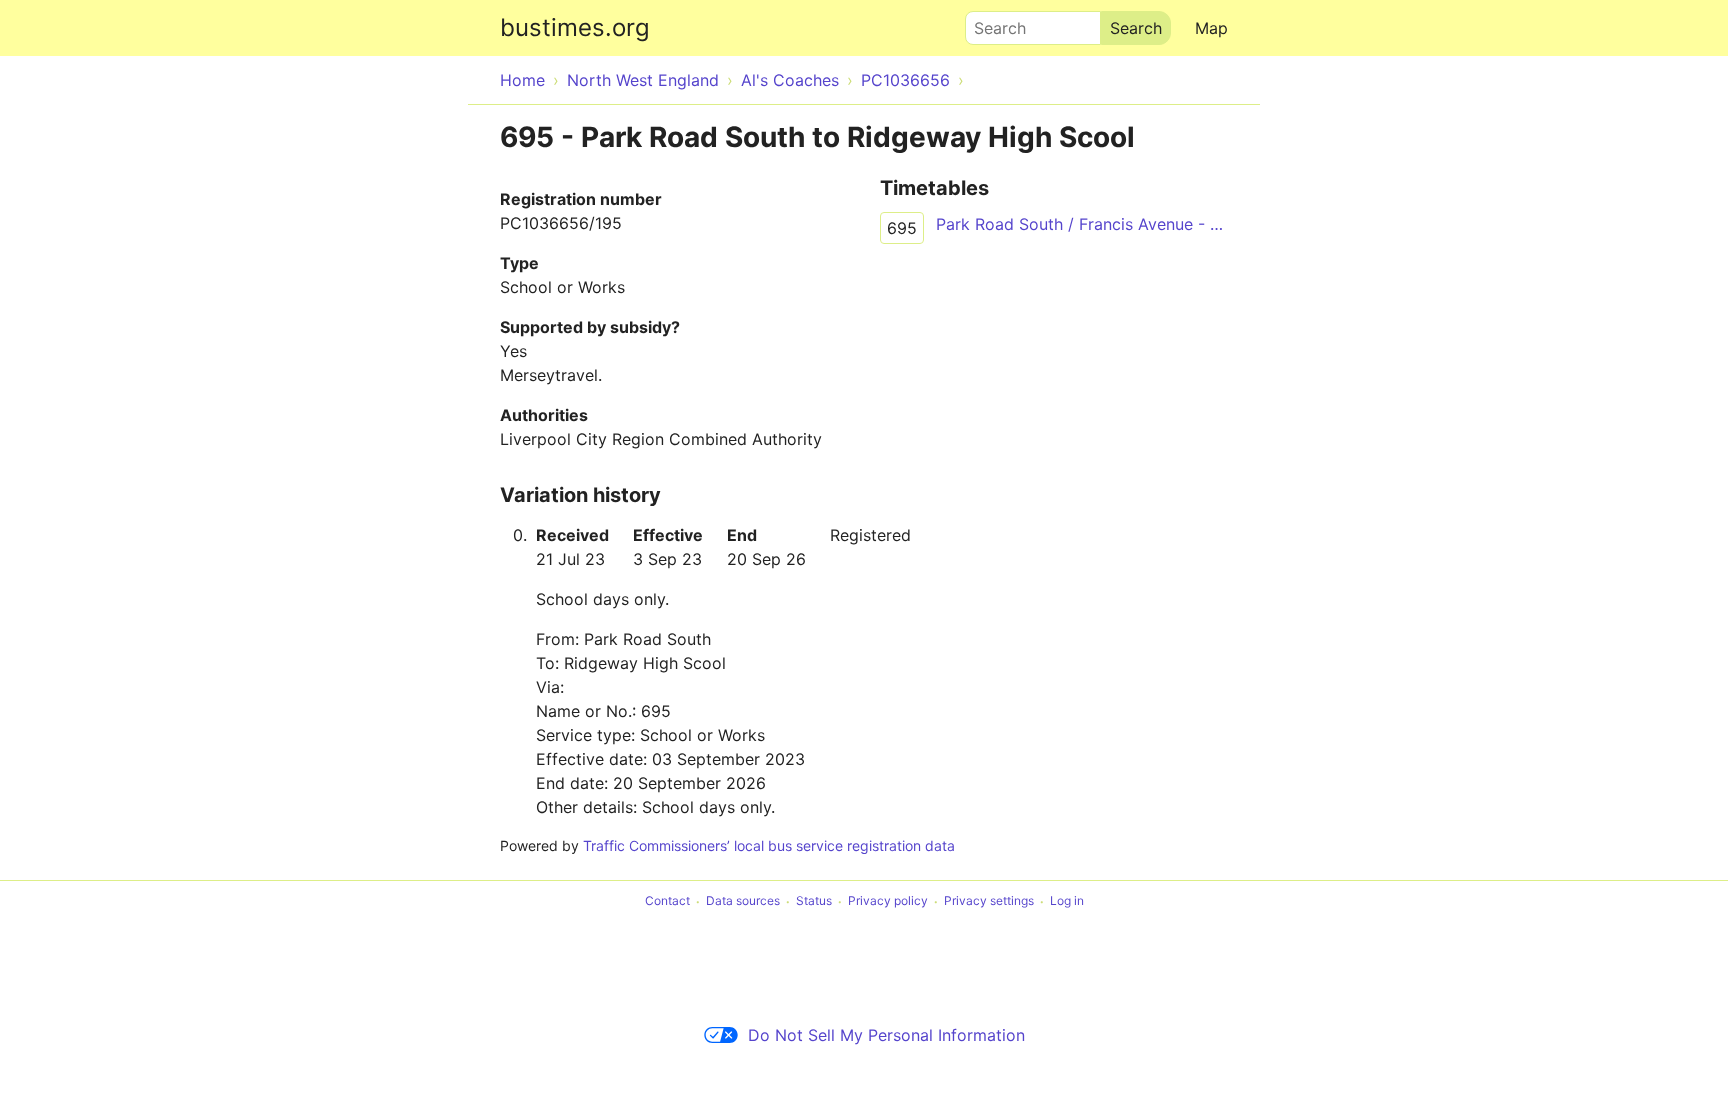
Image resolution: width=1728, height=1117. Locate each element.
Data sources (743, 901)
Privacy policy (888, 901)
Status (814, 901)
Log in (1067, 901)
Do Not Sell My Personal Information (886, 1035)
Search (991, 23)
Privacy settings (989, 901)
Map (1211, 28)
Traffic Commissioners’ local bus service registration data (769, 845)
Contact (667, 901)
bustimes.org (575, 27)
